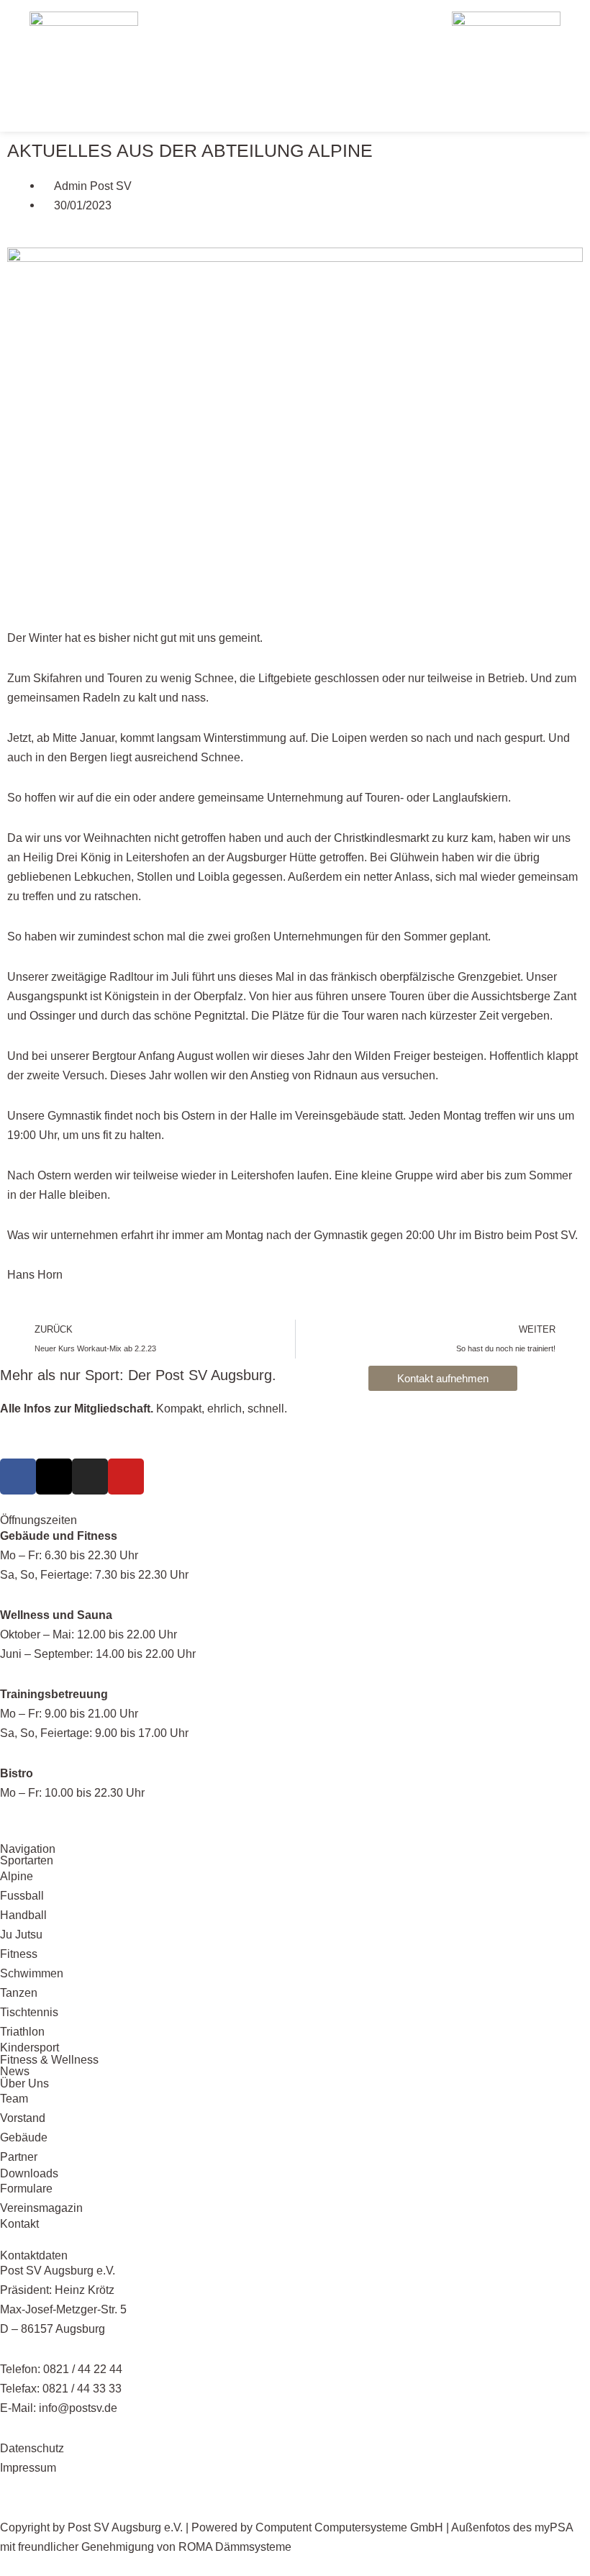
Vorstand (23, 2118)
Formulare (26, 2188)
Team (14, 2098)
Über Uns (24, 2083)
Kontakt (19, 2223)
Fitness (19, 1954)
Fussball (22, 1895)
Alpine (17, 1876)
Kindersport (29, 2047)
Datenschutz (32, 2448)
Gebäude (24, 2137)
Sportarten (27, 1860)
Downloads (29, 2173)
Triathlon (22, 2031)
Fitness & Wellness (49, 2059)
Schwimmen (32, 1973)
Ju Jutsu (21, 1934)
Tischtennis (29, 2012)
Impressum (28, 2467)
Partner (19, 2157)
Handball (23, 1915)
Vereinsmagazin (41, 2208)
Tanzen (19, 1992)
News (15, 2071)
